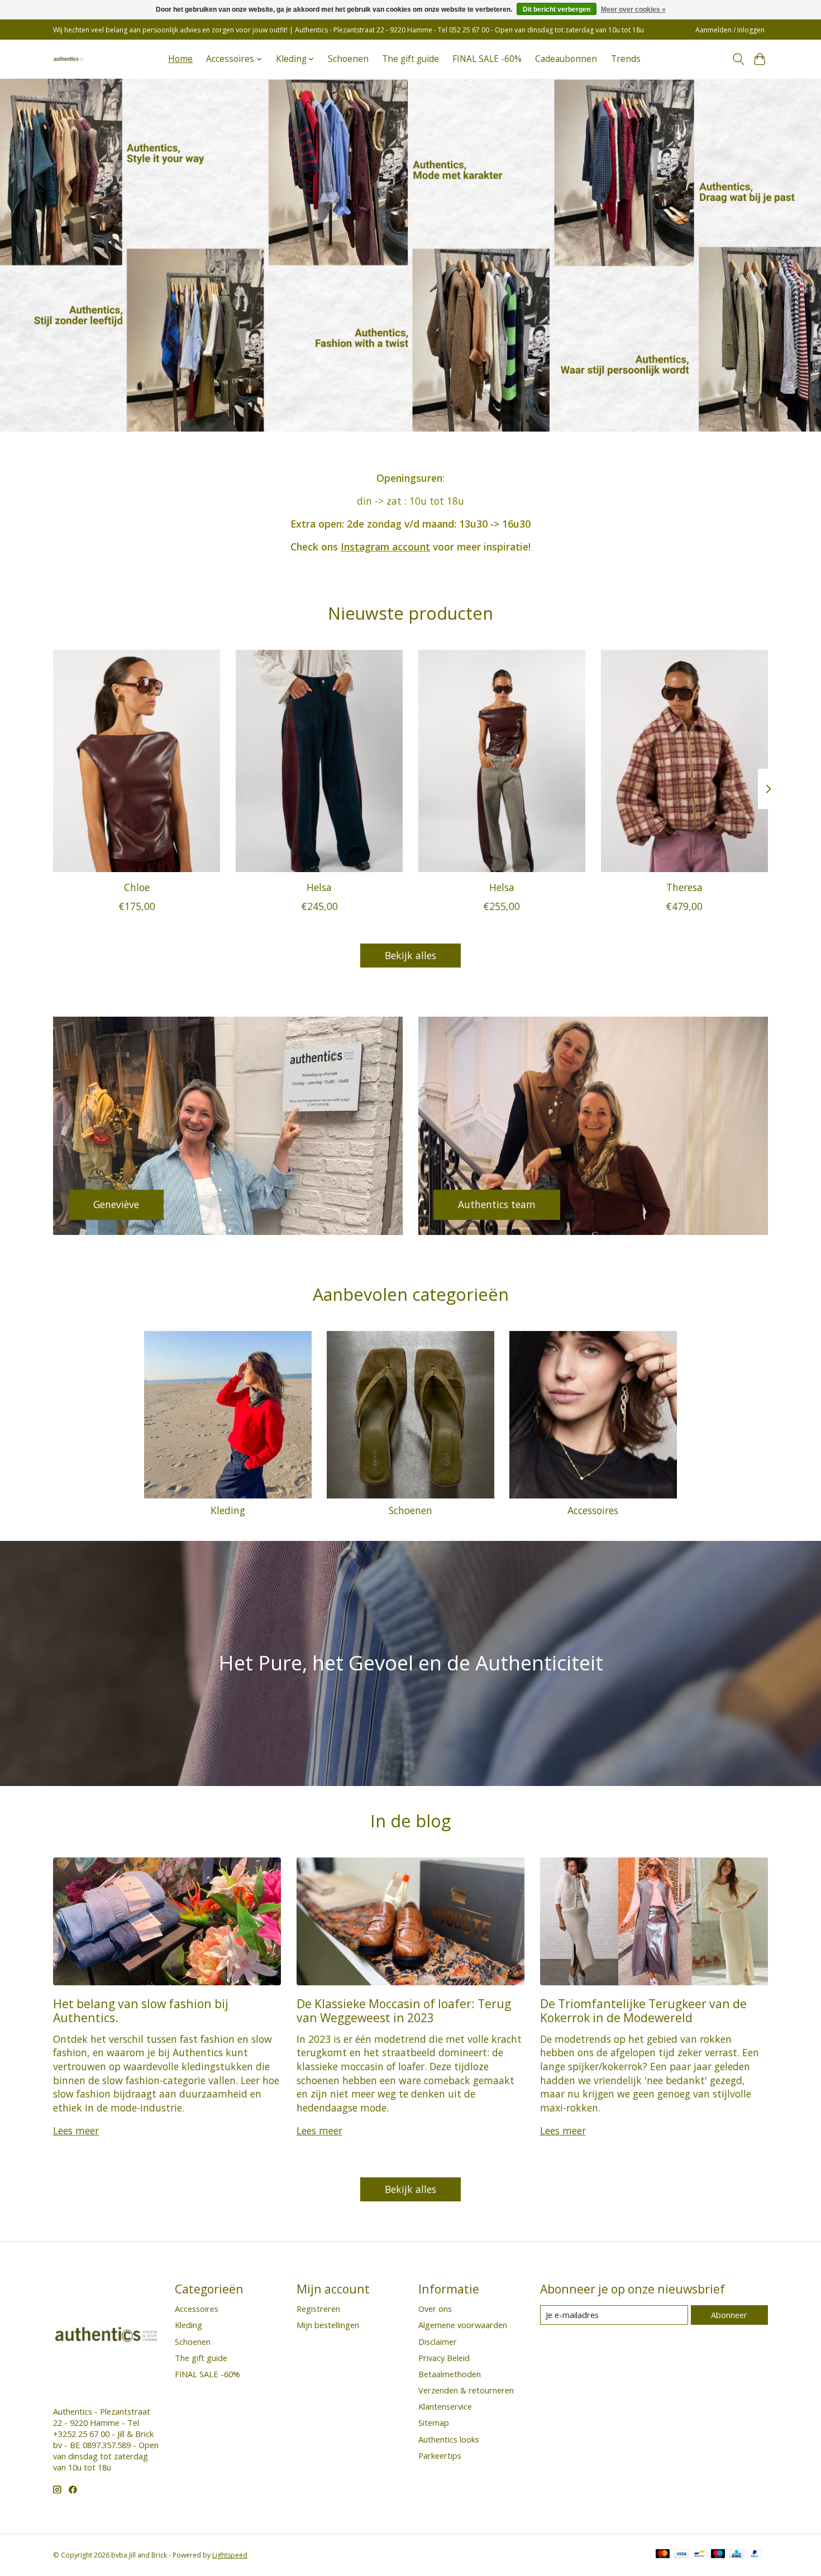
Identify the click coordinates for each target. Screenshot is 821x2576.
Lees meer (76, 2130)
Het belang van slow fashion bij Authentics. (141, 2010)
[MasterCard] (663, 2555)
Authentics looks (449, 2439)
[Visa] (681, 2555)
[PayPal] (755, 2555)
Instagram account (385, 547)
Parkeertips (440, 2455)
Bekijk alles (410, 955)
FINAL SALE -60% (487, 59)
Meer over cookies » (633, 9)
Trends (626, 59)
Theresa (684, 887)
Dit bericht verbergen (557, 9)
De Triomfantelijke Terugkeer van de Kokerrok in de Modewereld (643, 2010)
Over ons (435, 2309)
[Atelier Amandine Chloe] (137, 761)
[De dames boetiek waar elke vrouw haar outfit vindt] (68, 59)
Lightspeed (230, 2555)
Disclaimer (438, 2342)
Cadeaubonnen (566, 59)
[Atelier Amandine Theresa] (684, 761)
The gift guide (410, 59)
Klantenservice (445, 2406)
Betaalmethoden (450, 2374)
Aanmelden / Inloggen (730, 30)
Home (180, 59)
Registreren (318, 2309)
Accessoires (593, 1510)
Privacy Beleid (444, 2358)
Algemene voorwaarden (463, 2325)
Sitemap (434, 2422)
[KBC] (736, 2555)
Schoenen (348, 59)
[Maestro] (718, 2555)
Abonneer (729, 2315)
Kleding (228, 1510)
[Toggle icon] (738, 59)
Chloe (137, 887)
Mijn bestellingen (328, 2325)
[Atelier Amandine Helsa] (319, 761)
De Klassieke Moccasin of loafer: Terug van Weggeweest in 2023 (404, 2010)
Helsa (319, 887)
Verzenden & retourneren (466, 2390)
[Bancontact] (700, 2555)
